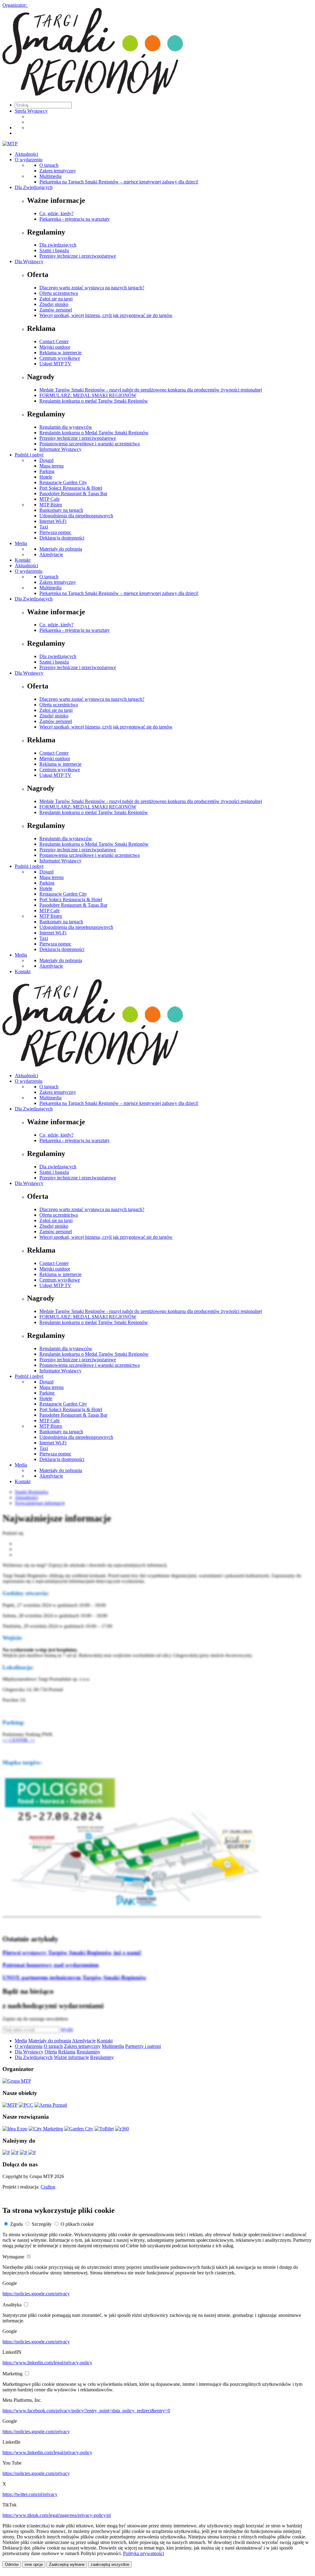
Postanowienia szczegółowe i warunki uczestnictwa (90, 444)
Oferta (51, 2052)
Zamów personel (56, 310)
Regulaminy (88, 2052)
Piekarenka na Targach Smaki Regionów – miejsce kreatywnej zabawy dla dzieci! (119, 182)
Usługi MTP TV (55, 364)
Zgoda (16, 2224)
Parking (47, 471)
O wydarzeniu (29, 160)
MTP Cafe (50, 499)
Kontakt (23, 560)
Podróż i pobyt (29, 455)
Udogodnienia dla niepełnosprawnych (76, 516)
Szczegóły (42, 2224)
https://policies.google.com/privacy (36, 2294)
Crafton (48, 2187)
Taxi (44, 527)
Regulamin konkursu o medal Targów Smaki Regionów (94, 401)
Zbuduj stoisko (54, 304)
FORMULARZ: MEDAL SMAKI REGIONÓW (88, 395)
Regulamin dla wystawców (66, 427)
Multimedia (50, 176)
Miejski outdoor (55, 347)
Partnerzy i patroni (143, 2046)
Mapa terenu (52, 466)
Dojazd (46, 460)
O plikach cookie (77, 2224)
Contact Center (54, 341)
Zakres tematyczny (58, 171)
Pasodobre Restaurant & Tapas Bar (73, 494)
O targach (49, 165)
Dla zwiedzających (58, 245)
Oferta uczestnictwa (59, 293)
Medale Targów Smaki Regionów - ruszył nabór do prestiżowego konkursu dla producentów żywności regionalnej (151, 390)
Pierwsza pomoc (55, 532)
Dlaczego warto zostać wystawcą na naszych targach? (92, 288)
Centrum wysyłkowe (60, 358)
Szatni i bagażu (54, 250)
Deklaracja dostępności (62, 538)
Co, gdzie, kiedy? (56, 213)
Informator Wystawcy (60, 449)
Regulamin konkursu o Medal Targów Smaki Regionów (94, 433)
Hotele (46, 477)
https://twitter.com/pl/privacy (30, 2494)
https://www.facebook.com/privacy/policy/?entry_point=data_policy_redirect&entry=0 (86, 2411)
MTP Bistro (51, 505)
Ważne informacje (71, 2057)
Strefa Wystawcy (31, 111)
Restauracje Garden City (63, 482)
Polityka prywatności (144, 2553)
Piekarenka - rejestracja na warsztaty (75, 219)
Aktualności (26, 154)
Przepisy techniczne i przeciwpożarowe (78, 256)
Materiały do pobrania (61, 549)
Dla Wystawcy (29, 261)
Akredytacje (51, 554)
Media (21, 543)
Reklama (67, 2052)
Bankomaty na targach (61, 510)
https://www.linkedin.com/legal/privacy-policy (47, 2363)
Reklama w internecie (60, 353)
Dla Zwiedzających (34, 187)
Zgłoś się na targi (56, 299)
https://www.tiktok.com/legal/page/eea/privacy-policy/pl (57, 2515)
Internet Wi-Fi (53, 521)
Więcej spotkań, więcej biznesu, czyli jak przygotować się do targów (106, 315)
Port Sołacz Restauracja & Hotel (71, 488)
